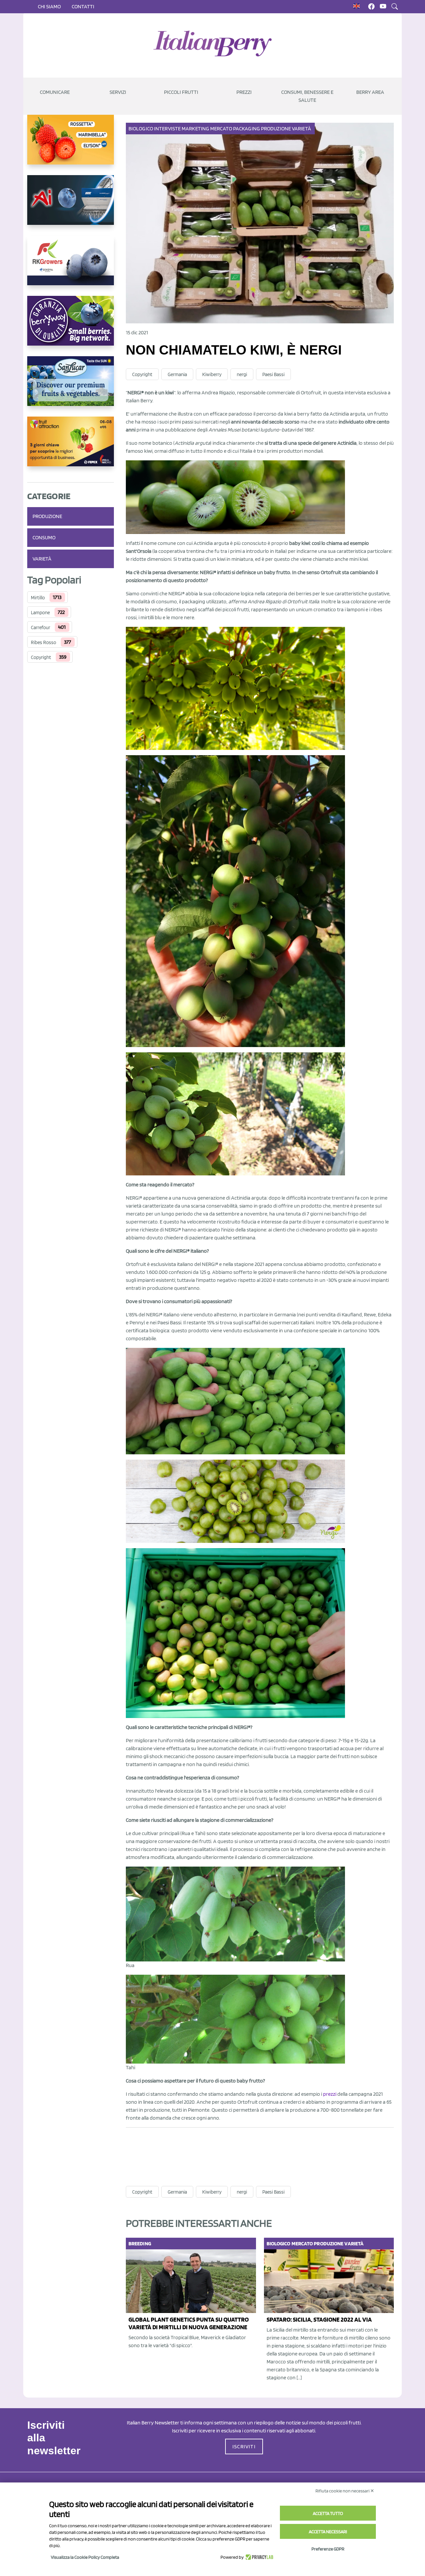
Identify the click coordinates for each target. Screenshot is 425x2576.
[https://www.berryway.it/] (71, 326)
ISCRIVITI (244, 2446)
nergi (242, 374)
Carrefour (41, 627)
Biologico (141, 129)
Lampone (40, 613)
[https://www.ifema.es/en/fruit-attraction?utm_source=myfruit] (71, 447)
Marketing (195, 129)
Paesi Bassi (273, 374)
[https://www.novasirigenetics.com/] (71, 145)
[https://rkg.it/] (71, 266)
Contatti (83, 6)
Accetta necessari (328, 2532)
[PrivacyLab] (258, 2557)
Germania (177, 374)
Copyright (41, 657)
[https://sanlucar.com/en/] (71, 386)
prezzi (330, 2094)
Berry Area (370, 92)
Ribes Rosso (43, 642)
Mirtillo (38, 598)
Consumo (44, 537)
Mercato (221, 129)
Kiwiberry (212, 374)
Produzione (47, 516)
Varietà (42, 559)
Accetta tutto (328, 2513)
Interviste (167, 129)
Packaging (247, 129)
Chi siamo (49, 6)
